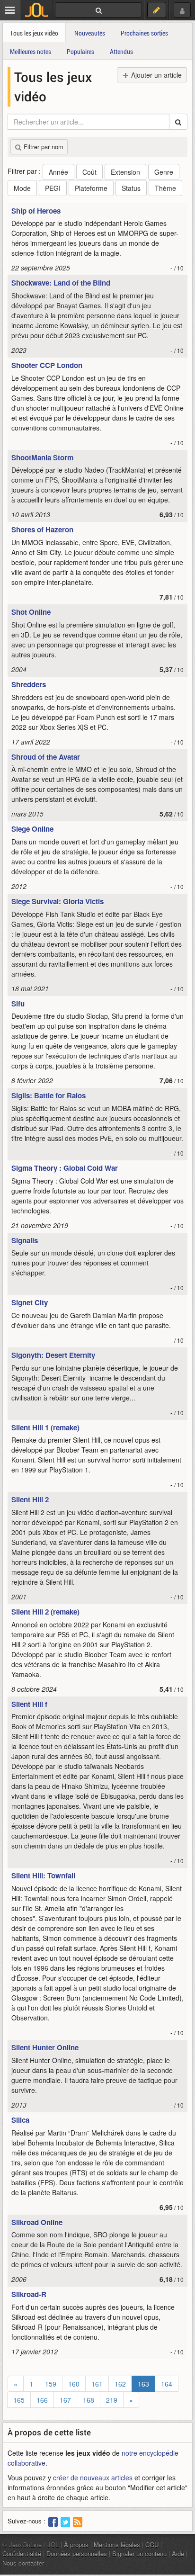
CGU (152, 2545)
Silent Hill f (29, 1704)
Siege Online (32, 829)
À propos (76, 2545)
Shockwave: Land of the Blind (61, 283)
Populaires (80, 51)
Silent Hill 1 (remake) (45, 1427)
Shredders (29, 684)
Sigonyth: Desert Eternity (53, 1355)
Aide (178, 2554)
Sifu (18, 1004)
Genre (164, 172)
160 (74, 2384)
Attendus (121, 51)
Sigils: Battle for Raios (49, 1095)
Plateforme (91, 188)
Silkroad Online (37, 2222)
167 (65, 2400)
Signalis (25, 1240)
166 (42, 2400)
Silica (20, 2120)
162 (120, 2384)
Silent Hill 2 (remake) (45, 1612)
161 (97, 2384)
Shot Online (31, 612)
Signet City (30, 1302)
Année (58, 172)
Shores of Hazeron (42, 530)
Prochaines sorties (144, 33)
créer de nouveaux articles (93, 2477)
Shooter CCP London (47, 365)
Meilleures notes (31, 51)
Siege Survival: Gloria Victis (58, 901)
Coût (89, 172)
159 (51, 2384)
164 (167, 2384)
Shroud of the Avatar (46, 757)
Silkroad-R (29, 2294)
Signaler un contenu (139, 2554)
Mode (22, 188)
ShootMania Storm (42, 458)
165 (19, 2400)
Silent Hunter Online (45, 2047)
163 (143, 2384)
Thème (165, 188)
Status (131, 188)
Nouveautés (90, 33)
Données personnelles (77, 2554)
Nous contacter (23, 2563)
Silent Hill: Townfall (43, 1876)
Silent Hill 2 (30, 1499)
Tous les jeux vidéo (34, 33)
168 (89, 2400)
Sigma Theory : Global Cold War (65, 1168)
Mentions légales (117, 2545)
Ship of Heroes (36, 211)
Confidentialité (22, 2554)
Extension (125, 172)
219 (112, 2400)
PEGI (53, 188)
